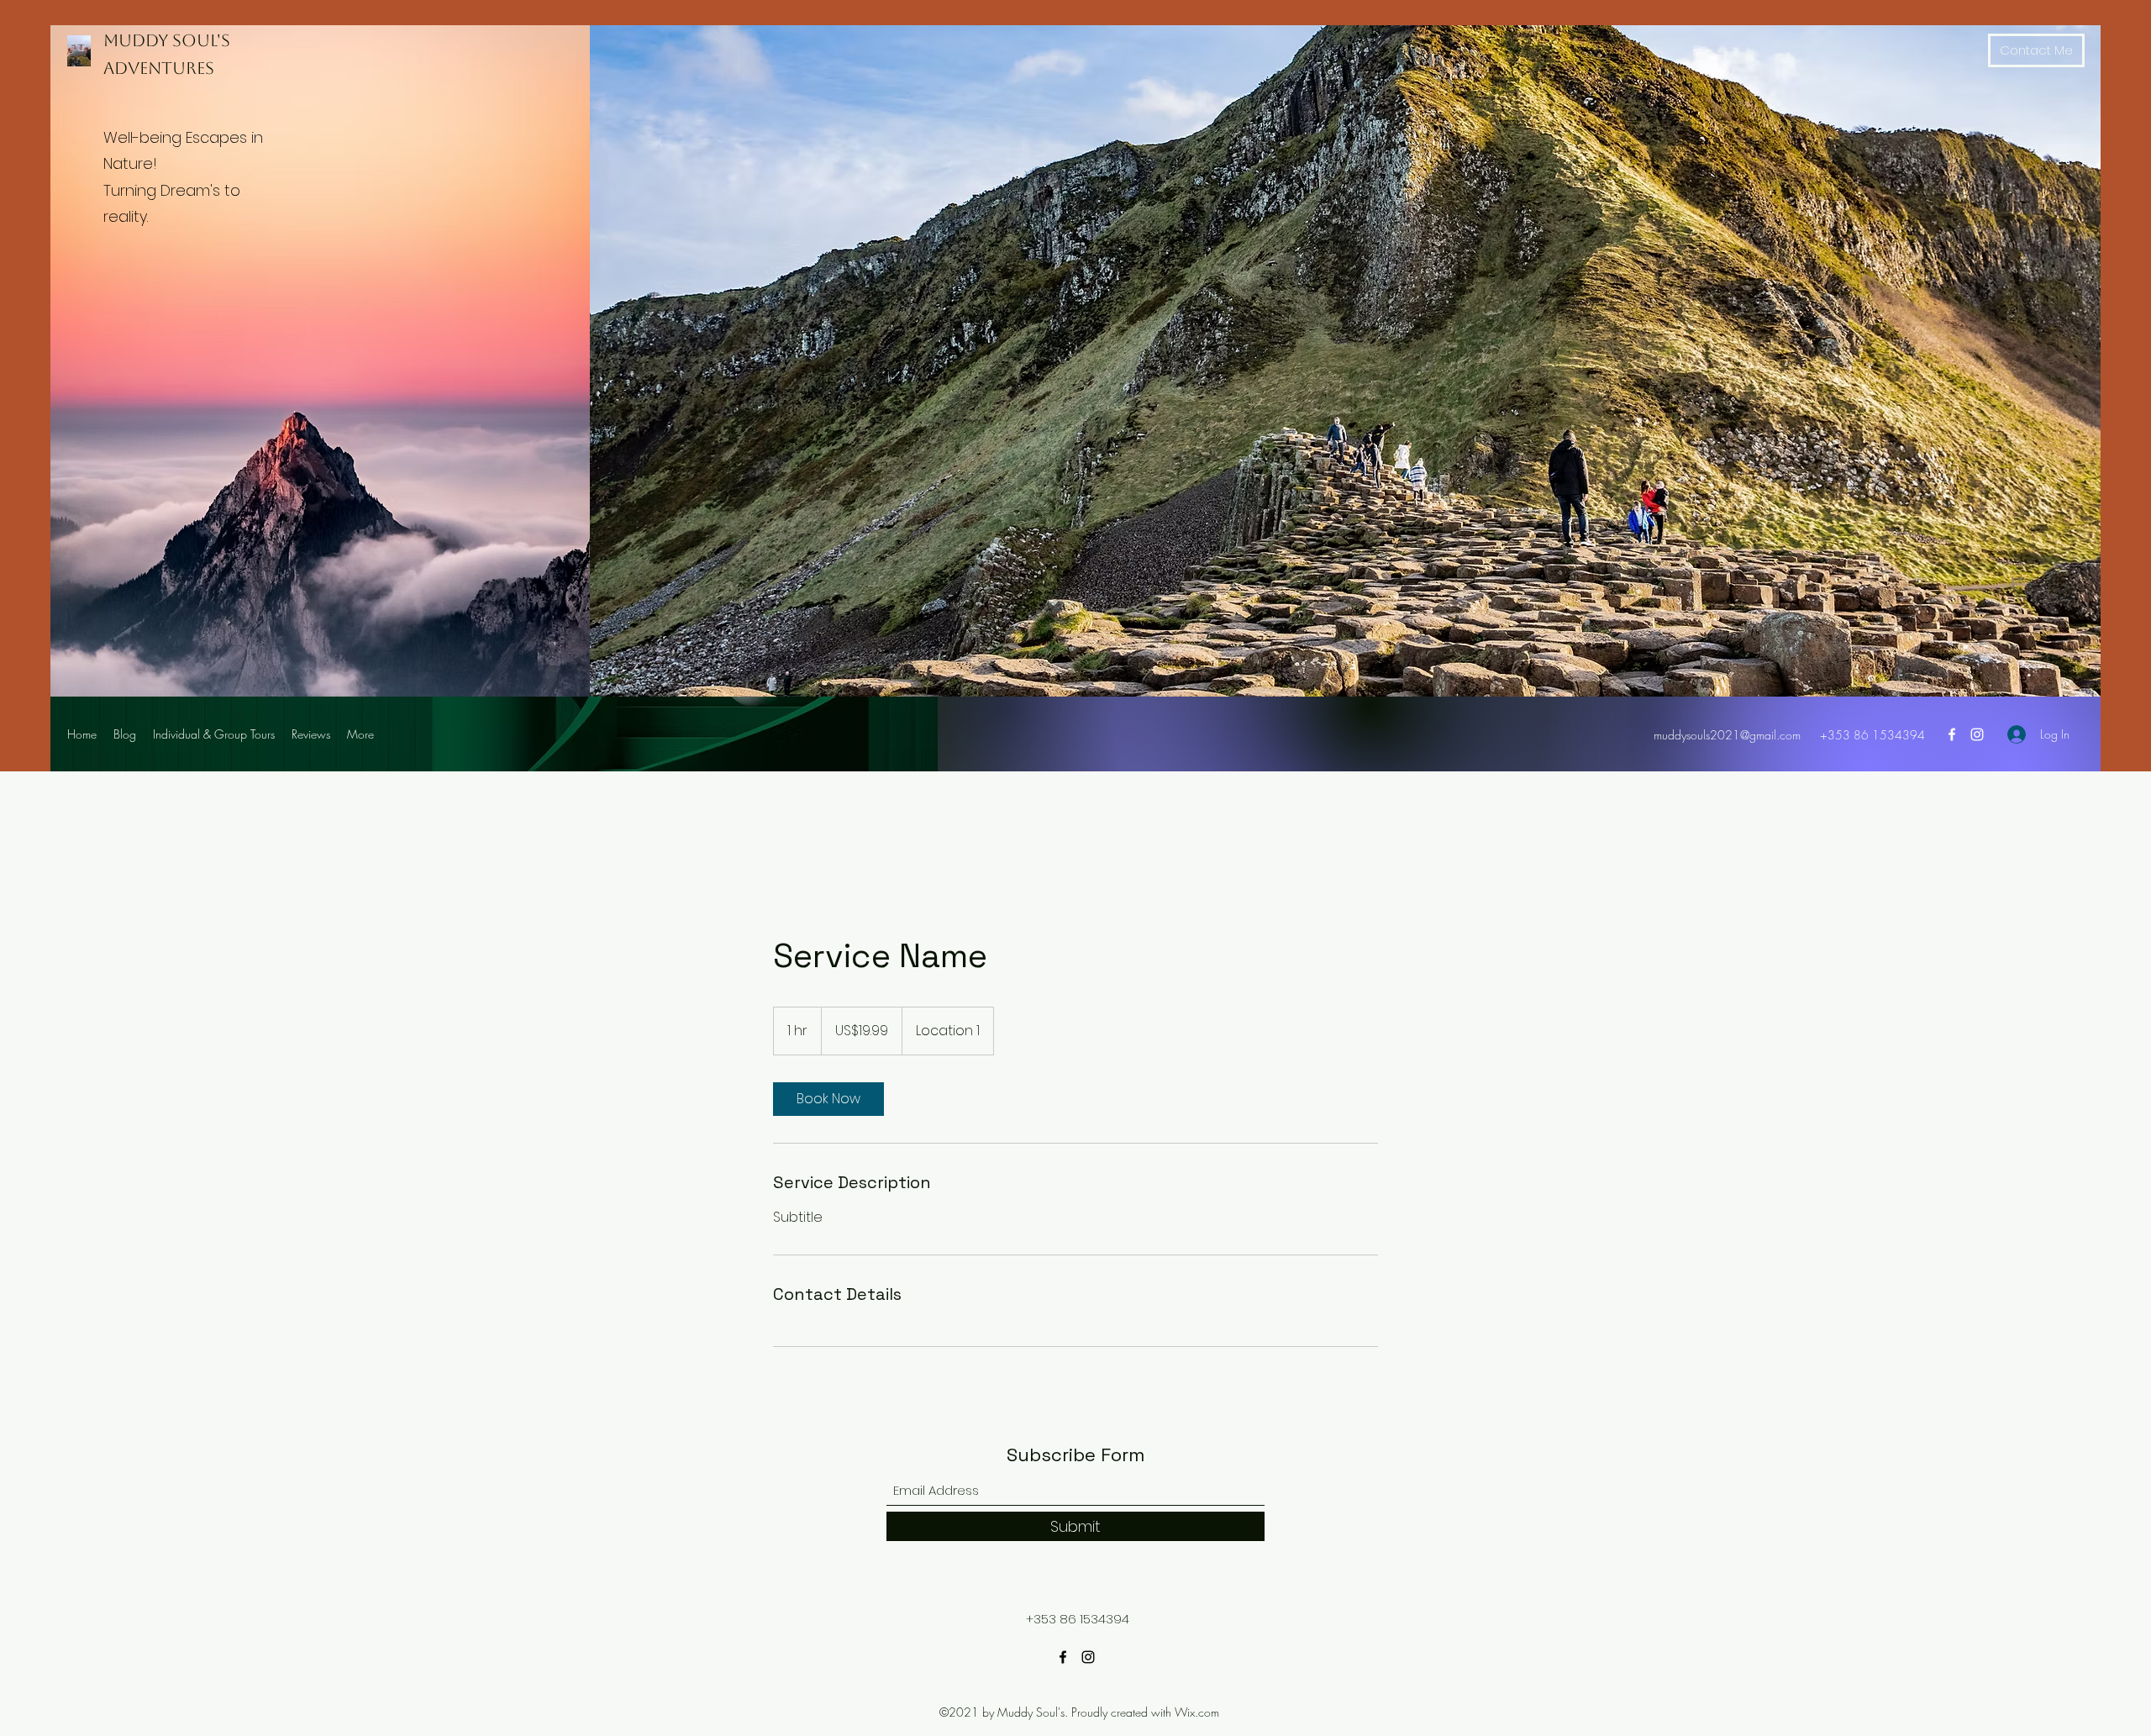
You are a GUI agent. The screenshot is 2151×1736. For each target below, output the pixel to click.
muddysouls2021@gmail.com (1727, 735)
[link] (828, 1099)
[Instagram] (1977, 734)
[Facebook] (1952, 734)
